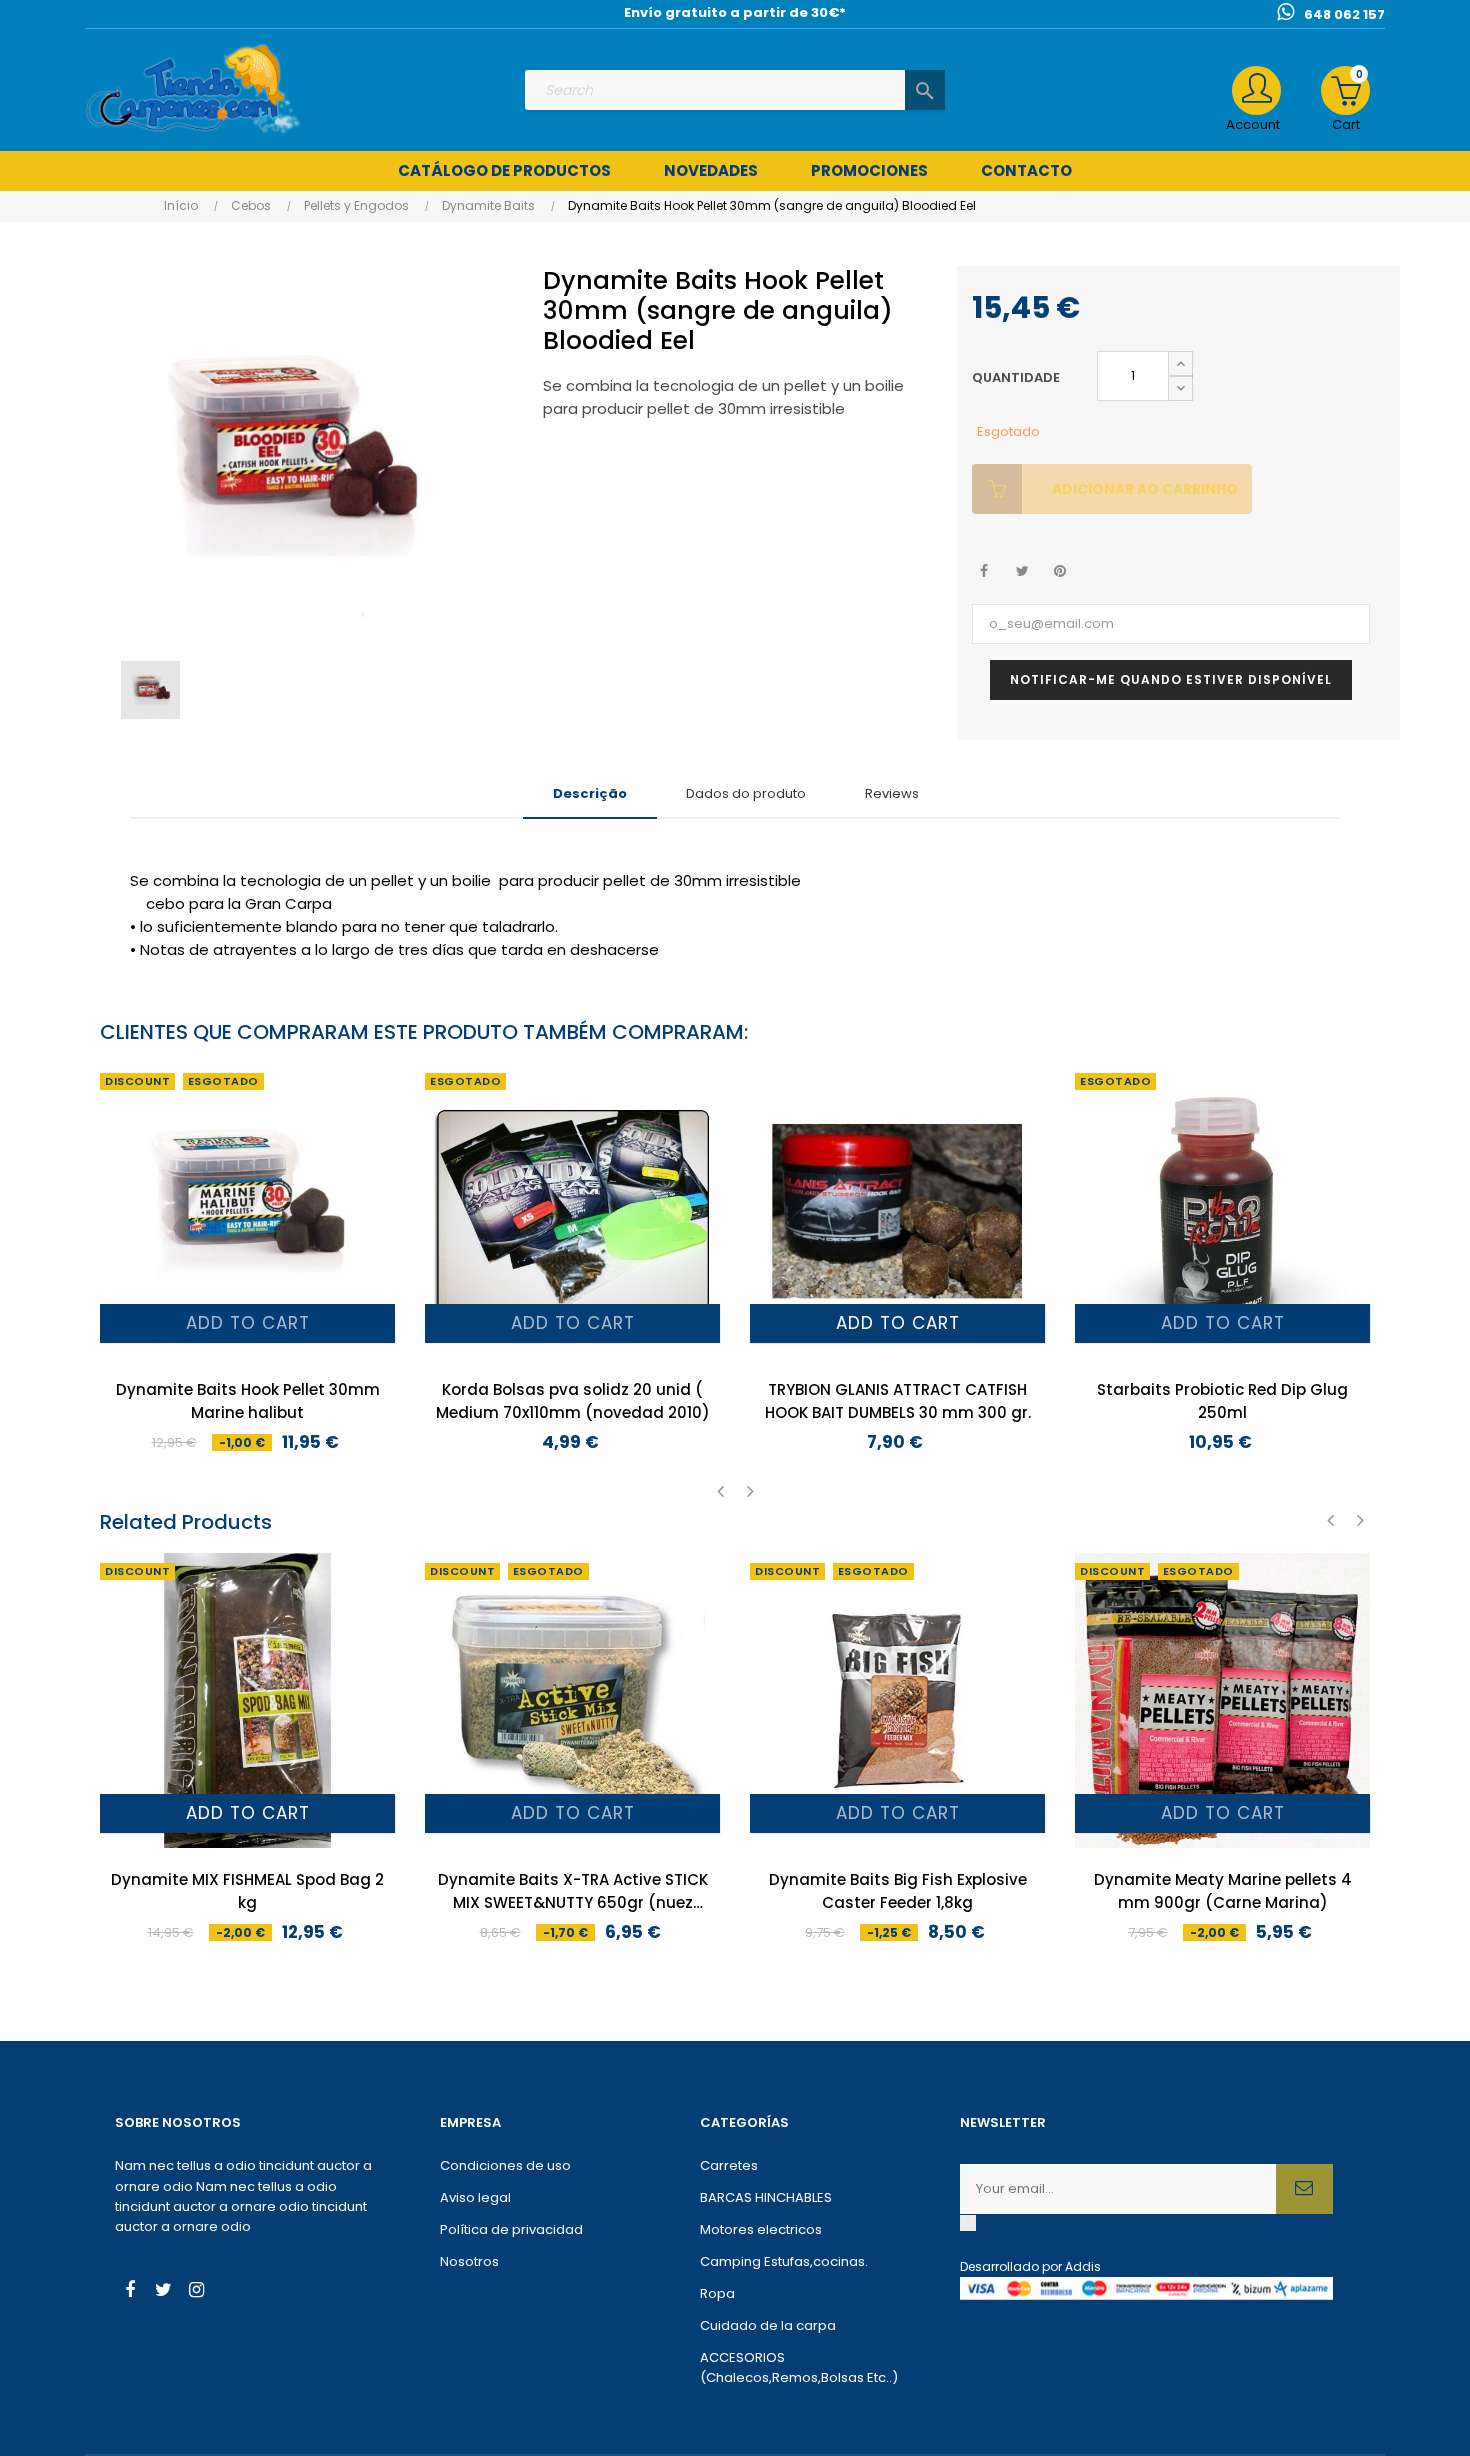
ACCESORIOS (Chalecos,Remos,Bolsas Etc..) (799, 2367)
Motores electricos (761, 2229)
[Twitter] (163, 2292)
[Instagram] (196, 2292)
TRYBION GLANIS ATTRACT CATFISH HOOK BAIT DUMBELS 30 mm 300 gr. (898, 1401)
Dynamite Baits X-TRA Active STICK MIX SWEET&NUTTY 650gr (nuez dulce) (573, 1891)
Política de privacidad (511, 2229)
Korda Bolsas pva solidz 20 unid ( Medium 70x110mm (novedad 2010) (573, 1401)
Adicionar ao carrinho (1145, 489)
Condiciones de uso (505, 2165)
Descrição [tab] (590, 793)
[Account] (1256, 90)
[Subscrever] (1304, 2189)
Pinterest (1060, 571)
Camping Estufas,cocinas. (784, 2261)
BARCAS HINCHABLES (766, 2197)
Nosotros (469, 2261)
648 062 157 (1344, 14)
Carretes (729, 2165)
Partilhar (984, 571)
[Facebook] (130, 2292)
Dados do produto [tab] (746, 793)
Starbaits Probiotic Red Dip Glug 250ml (1222, 1401)
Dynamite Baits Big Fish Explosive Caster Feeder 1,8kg (898, 1891)
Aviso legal (475, 2197)
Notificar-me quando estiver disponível (1171, 679)
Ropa (717, 2293)
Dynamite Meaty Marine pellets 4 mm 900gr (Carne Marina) (1223, 1891)
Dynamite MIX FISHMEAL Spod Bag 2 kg (247, 1891)
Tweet (1022, 571)
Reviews (892, 793)
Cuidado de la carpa (768, 2325)
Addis (1083, 2266)
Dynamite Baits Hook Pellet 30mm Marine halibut (248, 1401)
